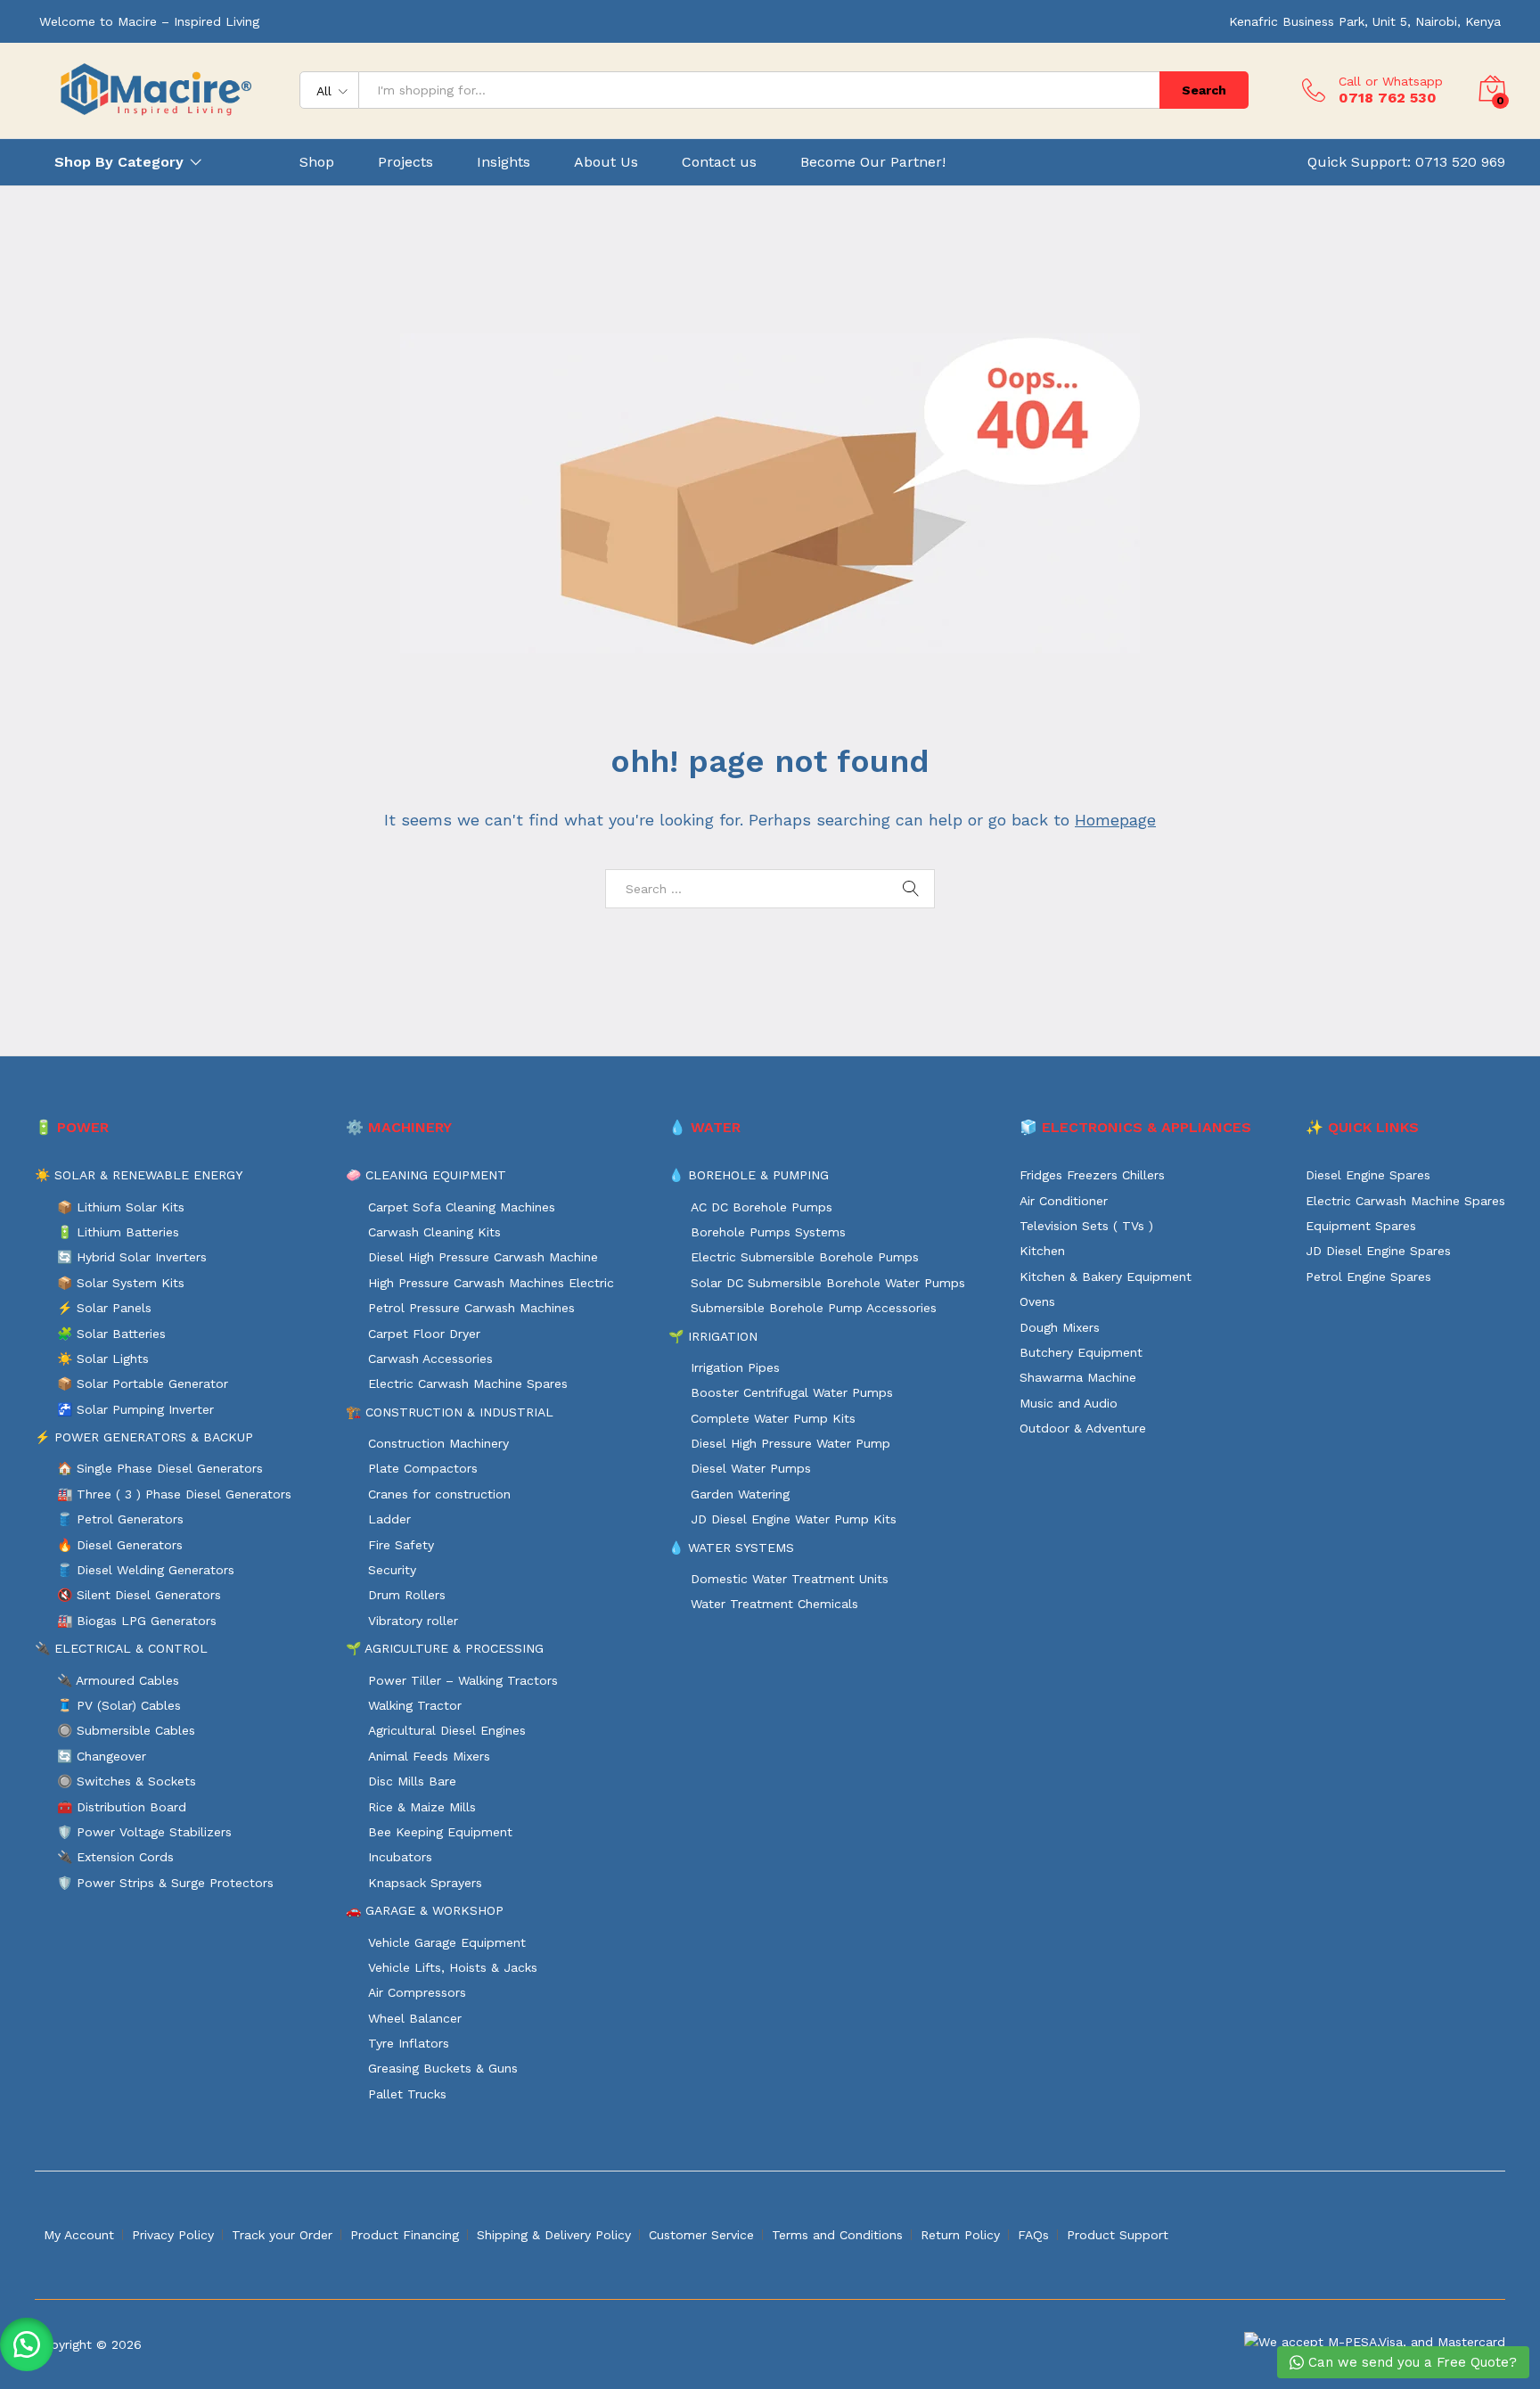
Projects (405, 162)
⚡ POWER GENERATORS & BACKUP (144, 1437)
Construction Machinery (438, 1443)
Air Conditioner (1064, 1201)
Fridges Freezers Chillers (1092, 1175)
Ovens (1037, 1301)
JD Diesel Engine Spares (1378, 1251)
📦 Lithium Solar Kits (121, 1207)
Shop (317, 162)
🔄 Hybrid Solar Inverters (132, 1257)
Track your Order (282, 2235)
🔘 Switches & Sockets (127, 1781)
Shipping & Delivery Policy (554, 2235)
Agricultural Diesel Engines (447, 1730)
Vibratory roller (413, 1621)
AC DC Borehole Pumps (762, 1207)
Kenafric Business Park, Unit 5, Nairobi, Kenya (1365, 21)
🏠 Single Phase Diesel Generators (160, 1468)
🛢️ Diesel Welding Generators (146, 1570)
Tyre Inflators (409, 2043)
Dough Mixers (1060, 1327)
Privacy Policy (173, 2235)
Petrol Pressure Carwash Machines (471, 1308)
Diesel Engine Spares (1368, 1175)
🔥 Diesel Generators (120, 1545)
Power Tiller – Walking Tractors (463, 1680)
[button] (27, 2344)
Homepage (1115, 820)
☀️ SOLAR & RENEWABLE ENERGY (139, 1175)
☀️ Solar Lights (103, 1359)
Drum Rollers (407, 1595)
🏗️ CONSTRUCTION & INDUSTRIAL (450, 1412)
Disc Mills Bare (412, 1781)
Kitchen (1042, 1251)
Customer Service (701, 2235)
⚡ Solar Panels (104, 1308)
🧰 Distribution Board (122, 1807)
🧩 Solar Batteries (111, 1334)
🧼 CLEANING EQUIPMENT (426, 1175)
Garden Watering (740, 1494)
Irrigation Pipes (735, 1367)
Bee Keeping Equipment (440, 1832)
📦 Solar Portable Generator (143, 1383)
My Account (79, 2235)
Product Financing (405, 2235)
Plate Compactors (423, 1468)
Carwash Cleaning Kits (434, 1232)
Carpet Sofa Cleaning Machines (462, 1207)
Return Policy (960, 2235)
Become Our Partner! (873, 162)
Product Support (1118, 2235)
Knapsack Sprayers (425, 1883)
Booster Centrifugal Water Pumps (792, 1392)
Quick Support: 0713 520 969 (1406, 162)
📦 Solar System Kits (121, 1283)
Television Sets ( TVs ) (1086, 1226)
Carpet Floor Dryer (424, 1334)
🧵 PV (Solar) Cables (119, 1705)
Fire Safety (401, 1545)
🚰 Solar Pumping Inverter (135, 1409)
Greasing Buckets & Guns (443, 2068)
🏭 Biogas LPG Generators (137, 1621)
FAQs (1033, 2235)
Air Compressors (417, 1992)
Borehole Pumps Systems (768, 1232)
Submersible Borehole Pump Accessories (814, 1308)
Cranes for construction (439, 1494)
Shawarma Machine (1078, 1377)
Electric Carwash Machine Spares (468, 1383)
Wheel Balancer (415, 2018)
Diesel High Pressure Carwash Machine (483, 1257)
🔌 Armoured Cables (118, 1680)
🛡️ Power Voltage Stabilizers (144, 1832)
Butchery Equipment (1081, 1352)
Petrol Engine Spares (1368, 1277)
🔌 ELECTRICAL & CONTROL (121, 1648)
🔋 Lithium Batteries (118, 1232)
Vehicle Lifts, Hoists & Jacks (453, 1967)
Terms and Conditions (837, 2235)
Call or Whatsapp (1391, 81)
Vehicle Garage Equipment (447, 1942)
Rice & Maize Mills (422, 1807)
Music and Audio (1069, 1403)
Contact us (719, 162)
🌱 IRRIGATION (713, 1336)
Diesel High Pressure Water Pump (790, 1443)
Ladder (389, 1519)
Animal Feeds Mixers (429, 1756)
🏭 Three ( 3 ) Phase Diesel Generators (174, 1494)
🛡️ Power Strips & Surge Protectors (165, 1883)
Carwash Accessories (430, 1359)
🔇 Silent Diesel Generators (139, 1595)
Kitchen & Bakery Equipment (1106, 1277)
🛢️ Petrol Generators (120, 1519)
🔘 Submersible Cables (126, 1730)
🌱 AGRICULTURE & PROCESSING (445, 1648)
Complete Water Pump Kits (773, 1418)
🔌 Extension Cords (115, 1857)
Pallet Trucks (407, 2094)
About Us (606, 162)
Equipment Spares (1361, 1226)
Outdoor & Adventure (1083, 1428)
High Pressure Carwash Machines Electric (491, 1283)
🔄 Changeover (102, 1756)
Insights (504, 162)
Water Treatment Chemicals (774, 1604)
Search (1204, 90)
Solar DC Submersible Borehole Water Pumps (828, 1283)
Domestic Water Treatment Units (790, 1579)
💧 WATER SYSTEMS (731, 1548)
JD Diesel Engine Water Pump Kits (794, 1519)
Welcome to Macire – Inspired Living (149, 21)
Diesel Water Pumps (751, 1468)
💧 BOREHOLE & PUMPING (749, 1175)
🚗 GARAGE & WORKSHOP (425, 1910)
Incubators (400, 1857)
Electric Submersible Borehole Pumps (805, 1257)
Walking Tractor (415, 1705)
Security (392, 1570)
